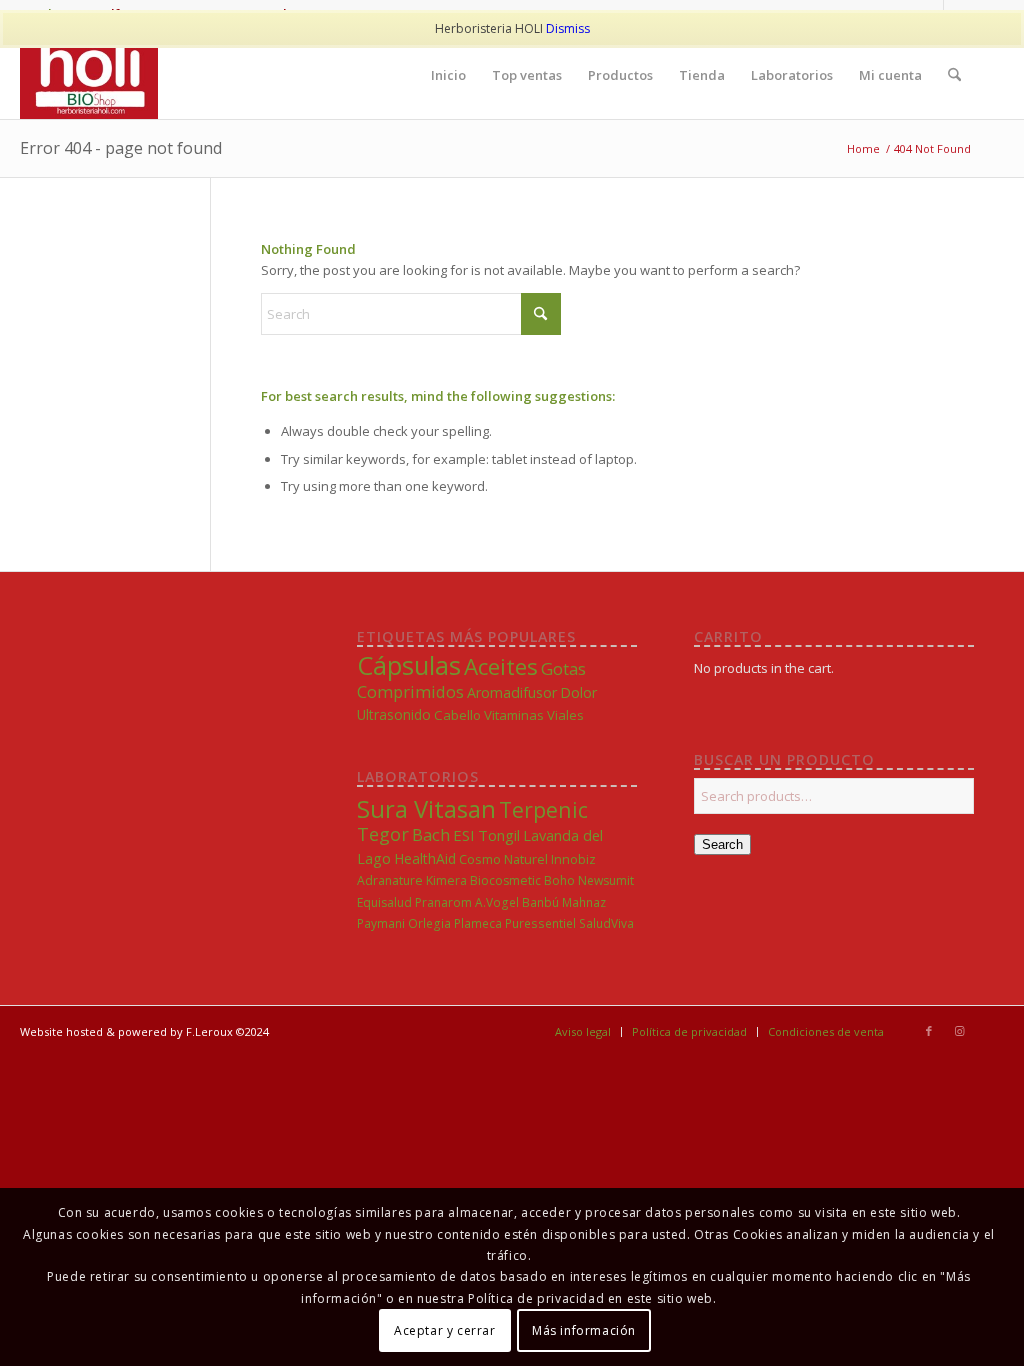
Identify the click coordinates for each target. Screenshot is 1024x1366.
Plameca (478, 923)
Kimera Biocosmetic (483, 880)
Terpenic (543, 809)
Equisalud (384, 902)
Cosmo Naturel (503, 859)
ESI (464, 835)
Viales (565, 715)
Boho (559, 880)
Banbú (540, 902)
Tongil (499, 835)
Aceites (501, 666)
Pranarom (443, 902)
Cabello (457, 715)
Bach (431, 834)
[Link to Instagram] (959, 1031)
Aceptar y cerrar (445, 1330)
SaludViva (606, 923)
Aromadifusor (512, 692)
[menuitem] (448, 75)
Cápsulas (409, 665)
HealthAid (425, 858)
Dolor (578, 692)
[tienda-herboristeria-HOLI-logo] (89, 75)
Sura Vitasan (426, 808)
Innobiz (573, 859)
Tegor (383, 834)
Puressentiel (540, 923)
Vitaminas (514, 715)
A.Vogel (497, 902)
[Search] (954, 75)
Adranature (390, 880)
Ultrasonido (394, 714)
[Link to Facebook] (929, 1031)
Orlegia (429, 923)
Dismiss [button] (568, 28)
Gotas (563, 668)
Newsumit (606, 880)
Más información (584, 1330)
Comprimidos (410, 691)
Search (722, 844)
